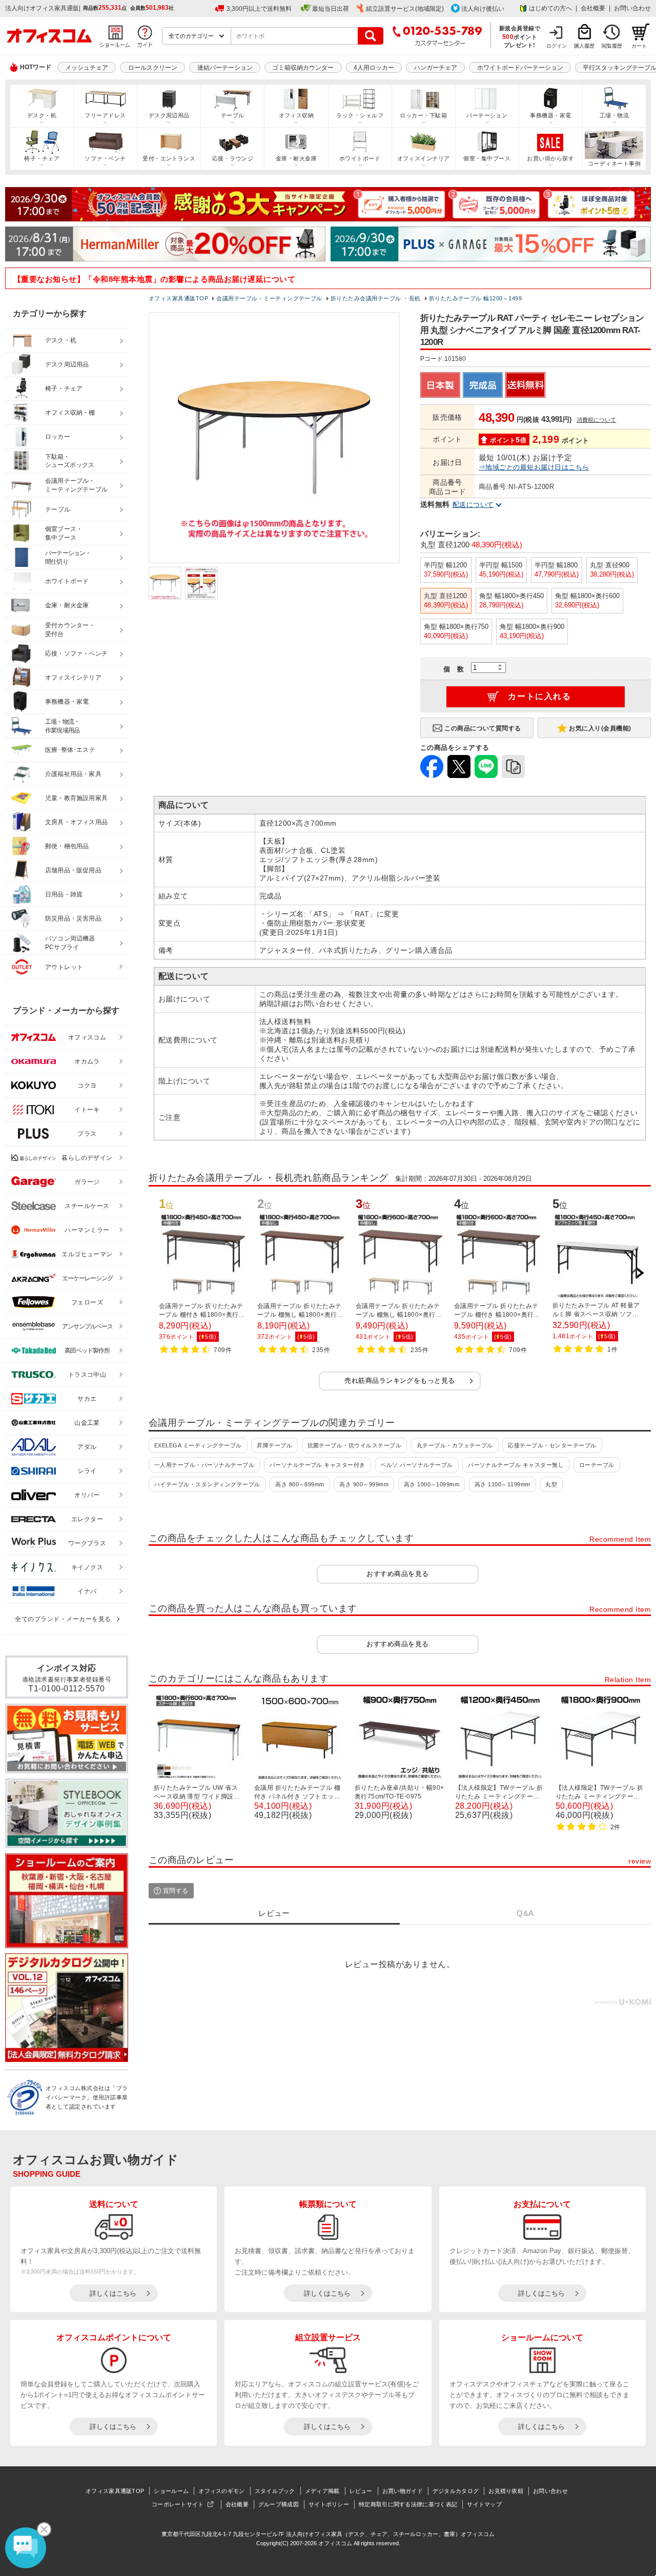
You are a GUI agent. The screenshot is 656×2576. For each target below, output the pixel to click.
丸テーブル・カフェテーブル (455, 1445)
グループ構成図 (279, 2504)
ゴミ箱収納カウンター (303, 68)
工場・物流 (614, 115)
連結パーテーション (225, 68)
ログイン (557, 46)
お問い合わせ (632, 8)
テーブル (233, 115)
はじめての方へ (550, 8)
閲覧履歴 (612, 46)
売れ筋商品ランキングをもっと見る (400, 1381)
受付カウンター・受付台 (70, 630)
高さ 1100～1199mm (503, 1484)
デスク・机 (42, 115)
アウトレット (64, 967)
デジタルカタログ (456, 2491)
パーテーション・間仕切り (68, 557)
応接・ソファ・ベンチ (76, 653)
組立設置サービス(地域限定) (405, 9)
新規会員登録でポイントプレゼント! (520, 36)
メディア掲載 (322, 2491)
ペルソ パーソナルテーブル (416, 1465)
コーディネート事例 (614, 163)
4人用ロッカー (374, 68)
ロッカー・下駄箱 (423, 115)
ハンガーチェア (436, 68)
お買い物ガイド (403, 2491)
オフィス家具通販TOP (115, 2491)
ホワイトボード (360, 158)
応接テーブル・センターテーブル (552, 1445)
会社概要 (593, 8)
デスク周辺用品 (169, 115)
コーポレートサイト (178, 2504)
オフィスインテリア (424, 158)
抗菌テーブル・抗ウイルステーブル (355, 1445)
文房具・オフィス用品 (76, 822)
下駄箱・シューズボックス (70, 461)
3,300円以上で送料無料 (259, 9)
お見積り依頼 (506, 2491)
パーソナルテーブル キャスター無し (516, 1465)
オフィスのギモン (221, 2491)
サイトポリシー (329, 2504)
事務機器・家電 (550, 115)
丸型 (551, 1484)
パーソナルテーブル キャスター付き (317, 1465)
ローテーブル (597, 1465)
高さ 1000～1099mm (432, 1484)
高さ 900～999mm (364, 1484)
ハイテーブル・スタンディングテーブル (207, 1484)
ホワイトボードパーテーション (520, 68)
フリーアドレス (105, 115)
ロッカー (58, 437)
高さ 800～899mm (300, 1484)
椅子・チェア (42, 158)
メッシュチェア (87, 68)
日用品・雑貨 (64, 894)
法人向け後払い (483, 9)
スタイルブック (275, 2491)
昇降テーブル (274, 1445)
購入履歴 (584, 46)
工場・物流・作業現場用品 (62, 726)
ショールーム (171, 2491)
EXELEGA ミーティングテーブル (198, 1445)
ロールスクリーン (153, 68)
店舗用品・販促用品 (73, 870)
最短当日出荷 (331, 9)
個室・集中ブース (487, 158)
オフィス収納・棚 (70, 413)
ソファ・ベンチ (105, 158)
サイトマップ (484, 2504)
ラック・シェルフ (360, 115)
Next (640, 1273)
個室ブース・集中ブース (64, 533)
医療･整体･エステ (70, 750)
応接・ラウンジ (233, 158)
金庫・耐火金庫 (296, 158)
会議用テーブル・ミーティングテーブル (76, 485)
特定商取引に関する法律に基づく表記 (408, 2504)
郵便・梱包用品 (67, 846)
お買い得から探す (550, 158)
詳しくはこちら (113, 2293)
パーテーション (487, 115)
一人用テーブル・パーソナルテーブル (204, 1465)
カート (639, 46)
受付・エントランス (169, 158)
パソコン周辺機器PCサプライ (70, 943)
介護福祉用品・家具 (73, 774)
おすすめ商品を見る (397, 1574)
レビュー (361, 2491)
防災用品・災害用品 (73, 918)
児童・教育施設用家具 (76, 798)
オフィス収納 (296, 115)
